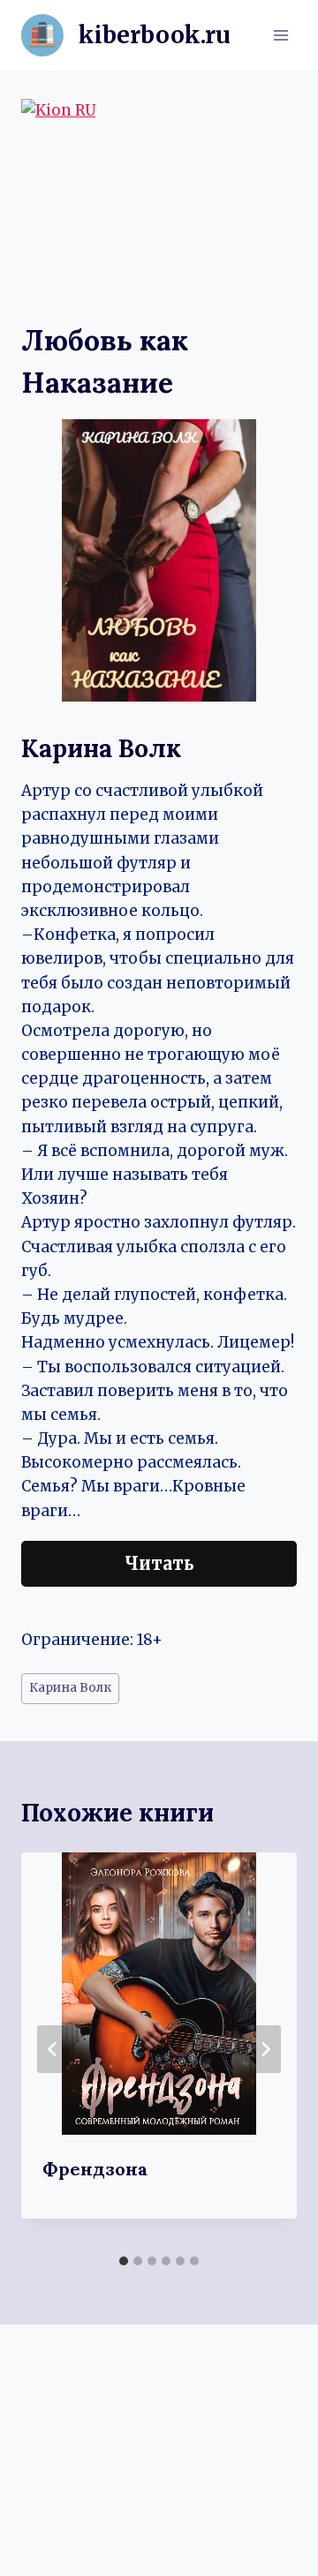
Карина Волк (70, 1688)
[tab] (124, 2261)
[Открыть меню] (280, 35)
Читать (159, 1563)
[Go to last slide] (53, 2049)
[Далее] (265, 2049)
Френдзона (95, 2169)
